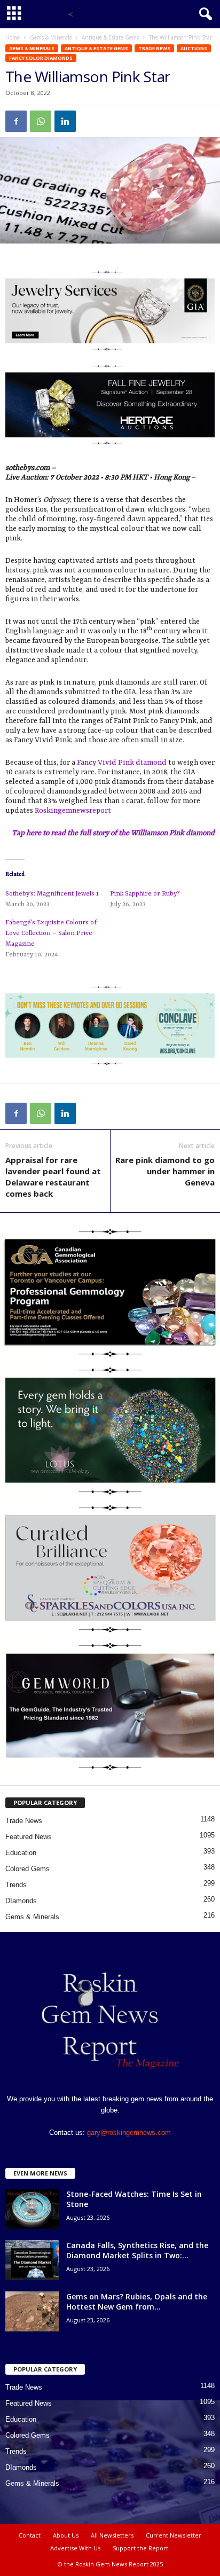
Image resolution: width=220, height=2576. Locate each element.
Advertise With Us (75, 2548)
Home (13, 37)
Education (21, 1853)
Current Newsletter (174, 2535)
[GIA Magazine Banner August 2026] (110, 311)
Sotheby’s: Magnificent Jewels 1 (52, 894)
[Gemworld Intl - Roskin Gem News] (110, 1706)
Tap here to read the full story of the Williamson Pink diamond (113, 833)
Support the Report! (141, 2548)
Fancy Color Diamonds (41, 58)
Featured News (29, 1837)
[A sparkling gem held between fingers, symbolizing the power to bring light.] (110, 1431)
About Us (66, 2535)
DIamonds (21, 1901)
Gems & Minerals (51, 37)
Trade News (154, 48)
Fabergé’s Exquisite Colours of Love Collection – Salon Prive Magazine (51, 933)
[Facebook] (16, 121)
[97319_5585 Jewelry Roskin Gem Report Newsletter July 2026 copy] (110, 405)
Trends (16, 1885)
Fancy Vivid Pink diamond (122, 763)
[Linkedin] (65, 121)
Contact (30, 2535)
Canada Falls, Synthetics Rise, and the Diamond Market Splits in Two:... (137, 2250)
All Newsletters (112, 2535)
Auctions (194, 48)
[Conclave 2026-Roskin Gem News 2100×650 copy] (110, 1026)
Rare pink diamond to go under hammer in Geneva (165, 1171)
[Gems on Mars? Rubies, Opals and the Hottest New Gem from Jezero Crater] (32, 2311)
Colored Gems (27, 1869)
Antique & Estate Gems (110, 37)
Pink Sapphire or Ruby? (145, 894)
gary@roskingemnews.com (129, 2133)
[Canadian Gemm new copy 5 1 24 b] (110, 1292)
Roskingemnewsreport (73, 811)
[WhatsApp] (41, 121)
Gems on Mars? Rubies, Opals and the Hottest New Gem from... (137, 2302)
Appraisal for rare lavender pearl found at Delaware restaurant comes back (53, 1177)
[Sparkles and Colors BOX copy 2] (110, 1568)
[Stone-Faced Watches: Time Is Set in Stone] (32, 2209)
